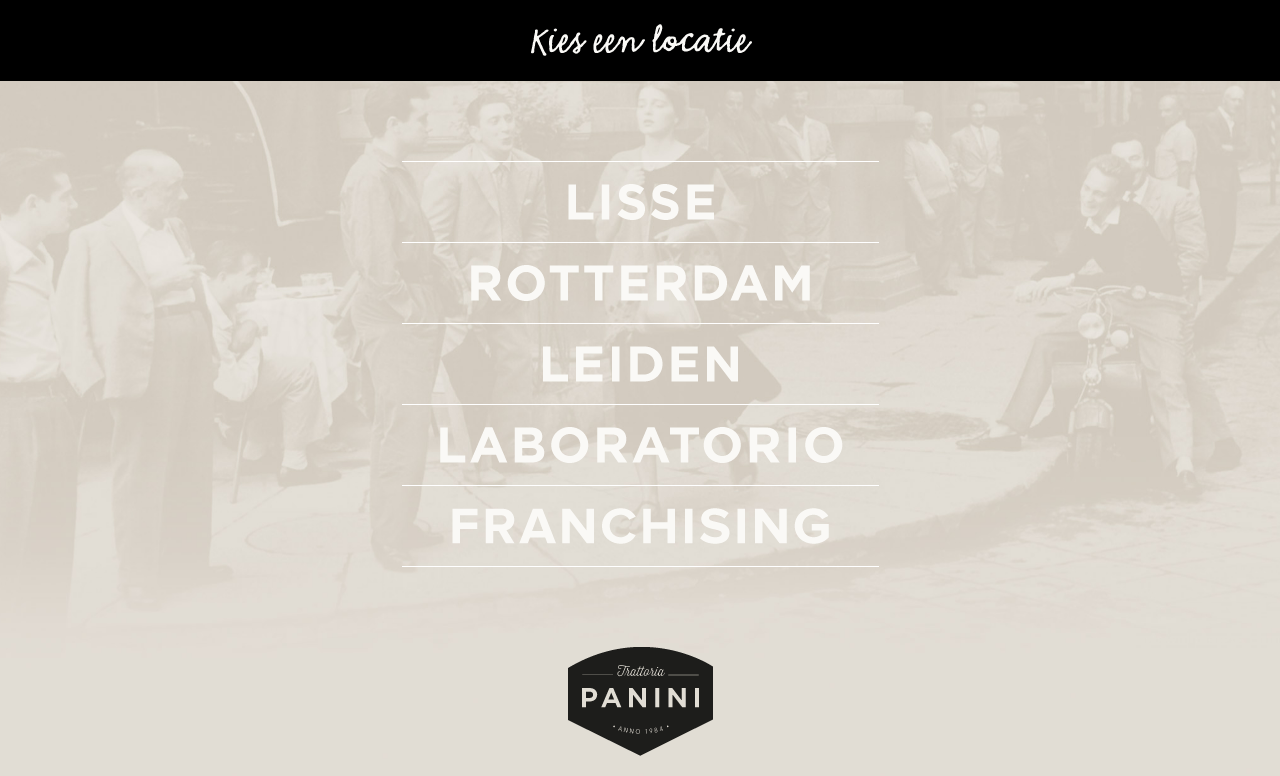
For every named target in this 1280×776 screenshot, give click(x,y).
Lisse (640, 202)
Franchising (640, 526)
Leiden (640, 364)
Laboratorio (640, 445)
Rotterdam (640, 283)
